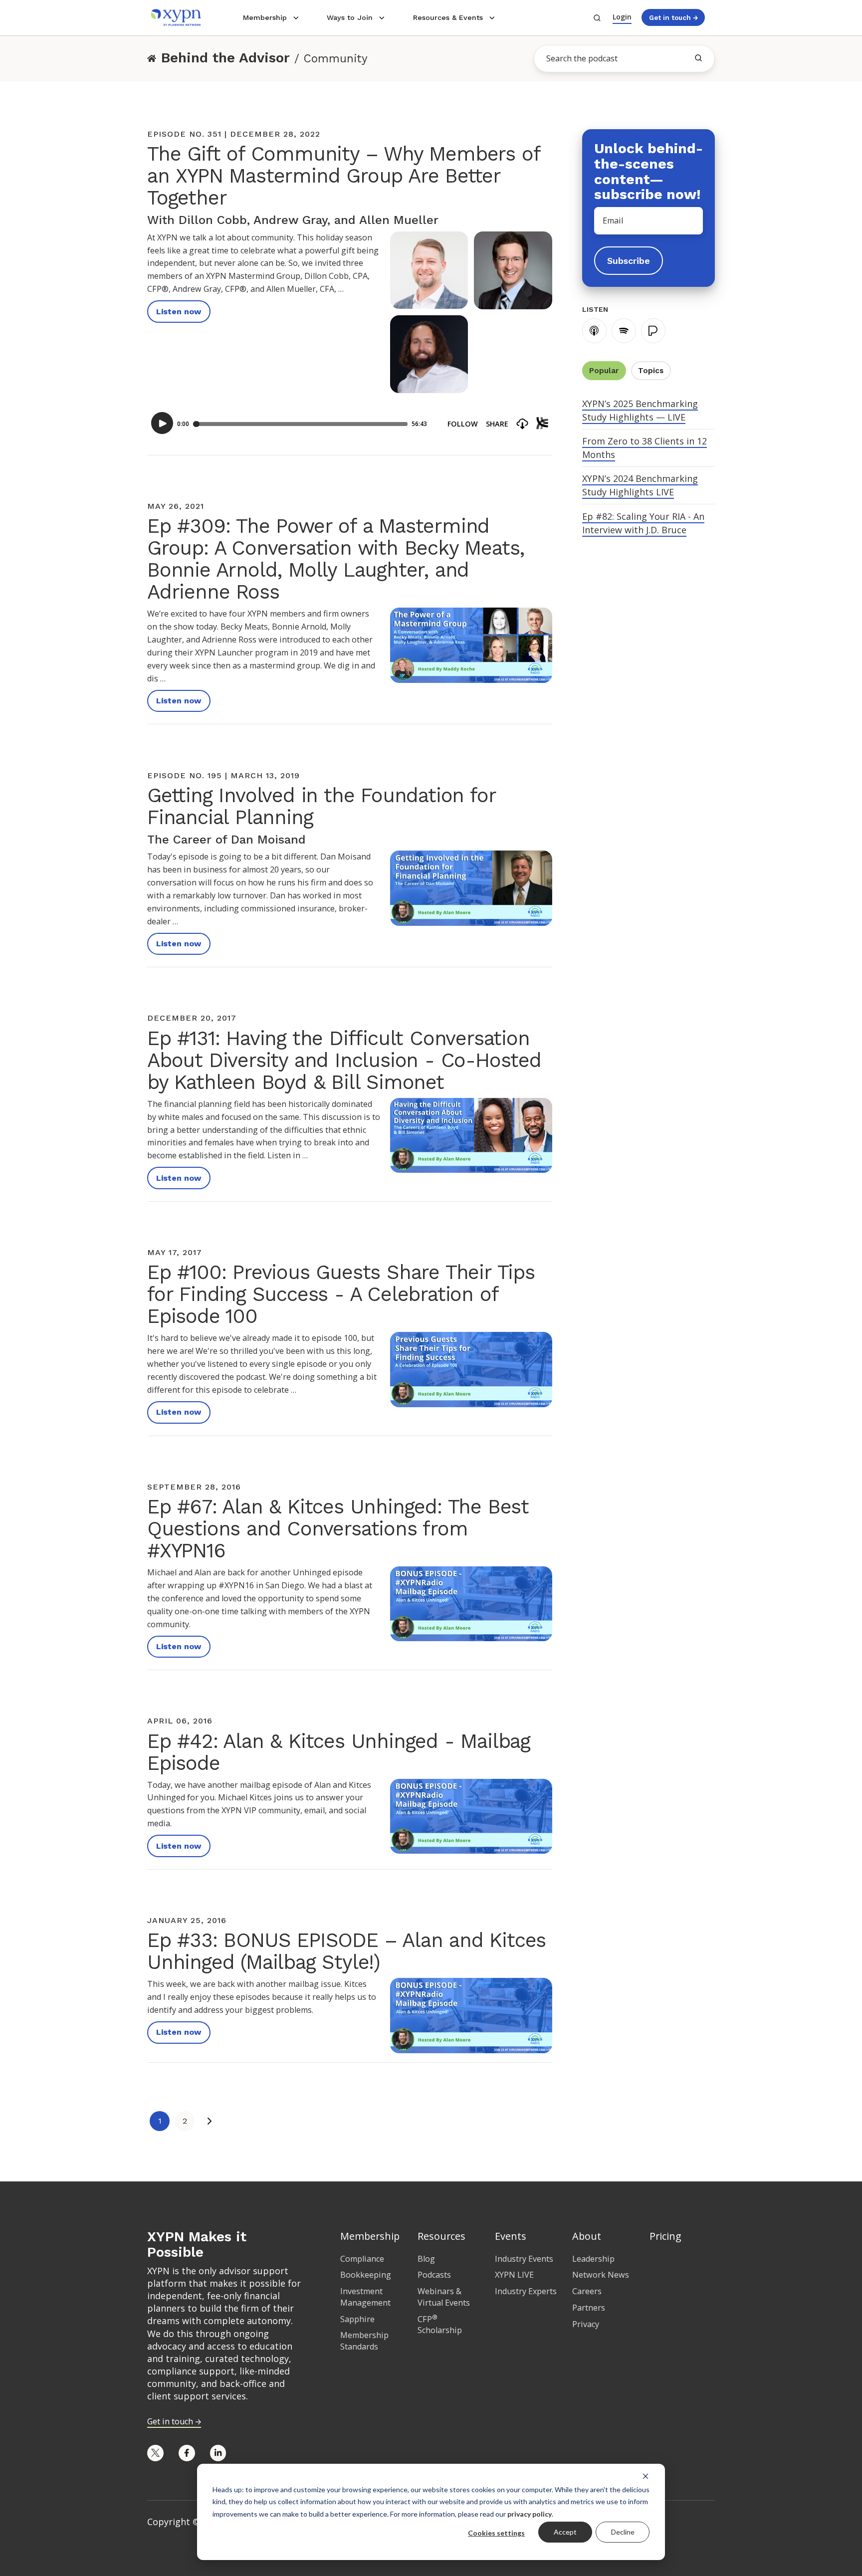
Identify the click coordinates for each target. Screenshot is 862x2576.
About (587, 2236)
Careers (587, 2291)
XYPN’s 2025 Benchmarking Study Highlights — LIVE (640, 410)
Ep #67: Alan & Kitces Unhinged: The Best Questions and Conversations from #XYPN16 (338, 1529)
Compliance (362, 2259)
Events (511, 2236)
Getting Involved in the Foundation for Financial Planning (321, 806)
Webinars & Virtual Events (444, 2297)
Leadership (593, 2259)
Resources (441, 2236)
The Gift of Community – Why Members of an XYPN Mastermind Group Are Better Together (343, 176)
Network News (601, 2275)
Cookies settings (496, 2533)
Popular (604, 371)
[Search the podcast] (698, 58)
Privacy (586, 2324)
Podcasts (434, 2275)
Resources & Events (448, 17)
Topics (651, 371)
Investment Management (365, 2297)
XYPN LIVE (514, 2275)
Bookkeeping (366, 2275)
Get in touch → (673, 17)
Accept (565, 2532)
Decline (623, 2532)
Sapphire (357, 2319)
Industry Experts (526, 2291)
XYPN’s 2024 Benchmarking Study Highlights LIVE (640, 485)
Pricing (665, 2236)
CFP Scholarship (440, 2325)
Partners (589, 2308)
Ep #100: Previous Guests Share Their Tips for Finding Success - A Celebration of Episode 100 (341, 1294)
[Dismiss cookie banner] (646, 2476)
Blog (426, 2259)
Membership (265, 17)
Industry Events (524, 2259)
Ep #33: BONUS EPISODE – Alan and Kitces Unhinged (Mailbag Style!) (346, 1951)
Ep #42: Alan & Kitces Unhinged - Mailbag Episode (339, 1752)
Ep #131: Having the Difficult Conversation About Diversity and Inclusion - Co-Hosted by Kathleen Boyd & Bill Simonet (344, 1060)
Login (622, 17)
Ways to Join (350, 17)
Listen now (179, 312)
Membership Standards (364, 2341)
